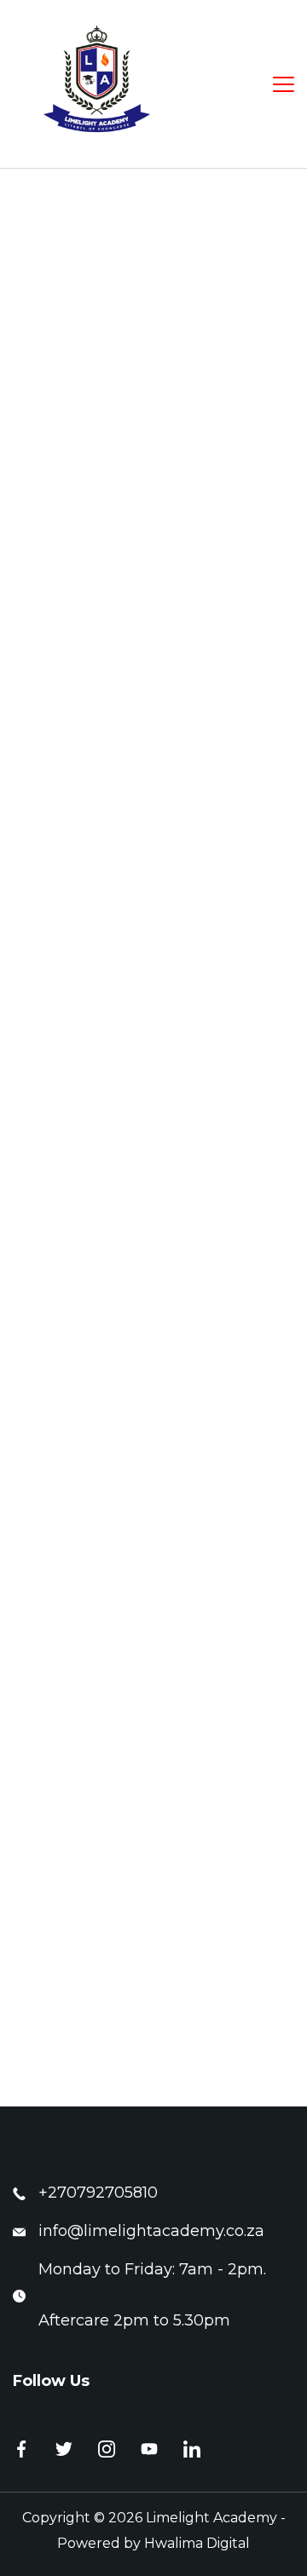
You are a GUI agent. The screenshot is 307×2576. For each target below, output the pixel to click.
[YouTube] (149, 2449)
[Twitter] (64, 2449)
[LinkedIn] (192, 2449)
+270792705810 (98, 2193)
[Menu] (284, 84)
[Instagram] (107, 2449)
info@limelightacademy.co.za (151, 2231)
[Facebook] (21, 2449)
